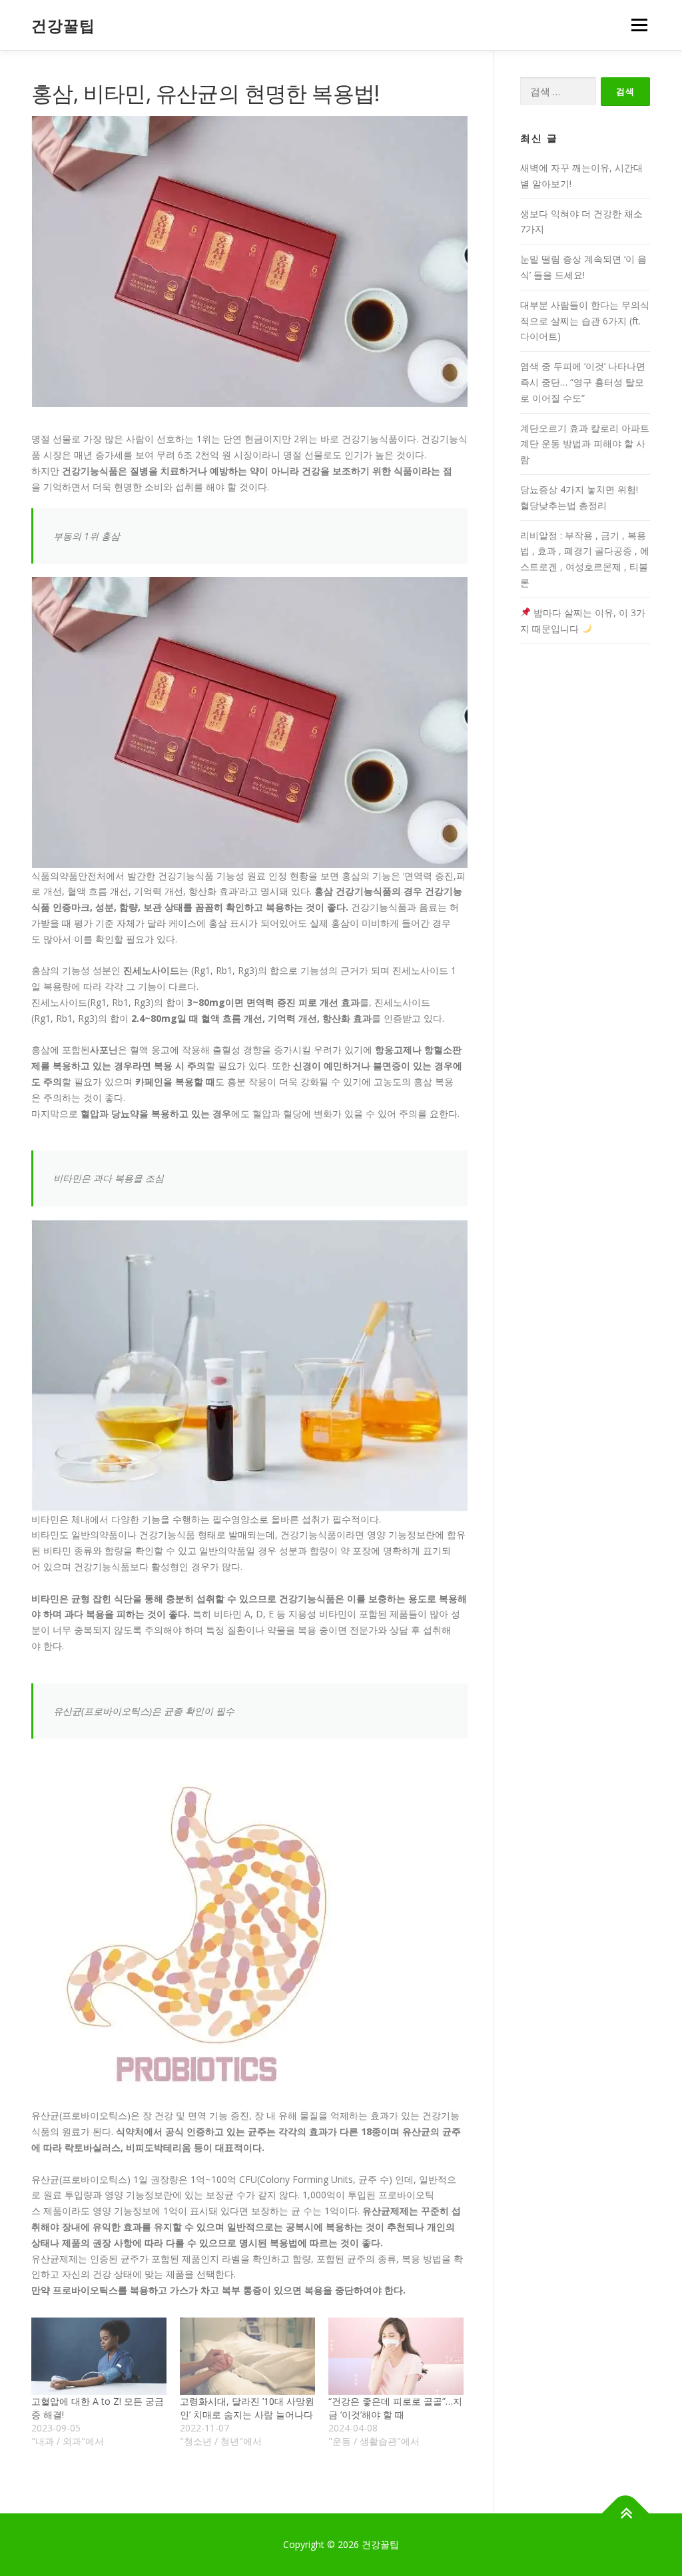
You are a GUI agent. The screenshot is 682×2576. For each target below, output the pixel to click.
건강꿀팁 (63, 26)
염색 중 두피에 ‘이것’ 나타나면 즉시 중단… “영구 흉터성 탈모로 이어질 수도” (583, 382)
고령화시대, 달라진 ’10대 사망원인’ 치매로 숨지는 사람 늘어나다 (247, 2408)
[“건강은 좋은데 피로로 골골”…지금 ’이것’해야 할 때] (396, 2356)
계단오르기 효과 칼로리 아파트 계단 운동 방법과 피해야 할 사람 (585, 444)
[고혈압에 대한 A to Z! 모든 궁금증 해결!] (99, 2356)
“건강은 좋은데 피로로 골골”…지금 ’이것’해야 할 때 (395, 2408)
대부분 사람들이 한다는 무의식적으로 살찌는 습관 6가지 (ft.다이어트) (585, 321)
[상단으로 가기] (626, 2513)
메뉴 (637, 25)
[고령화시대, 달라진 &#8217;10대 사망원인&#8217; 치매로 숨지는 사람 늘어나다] (247, 2356)
